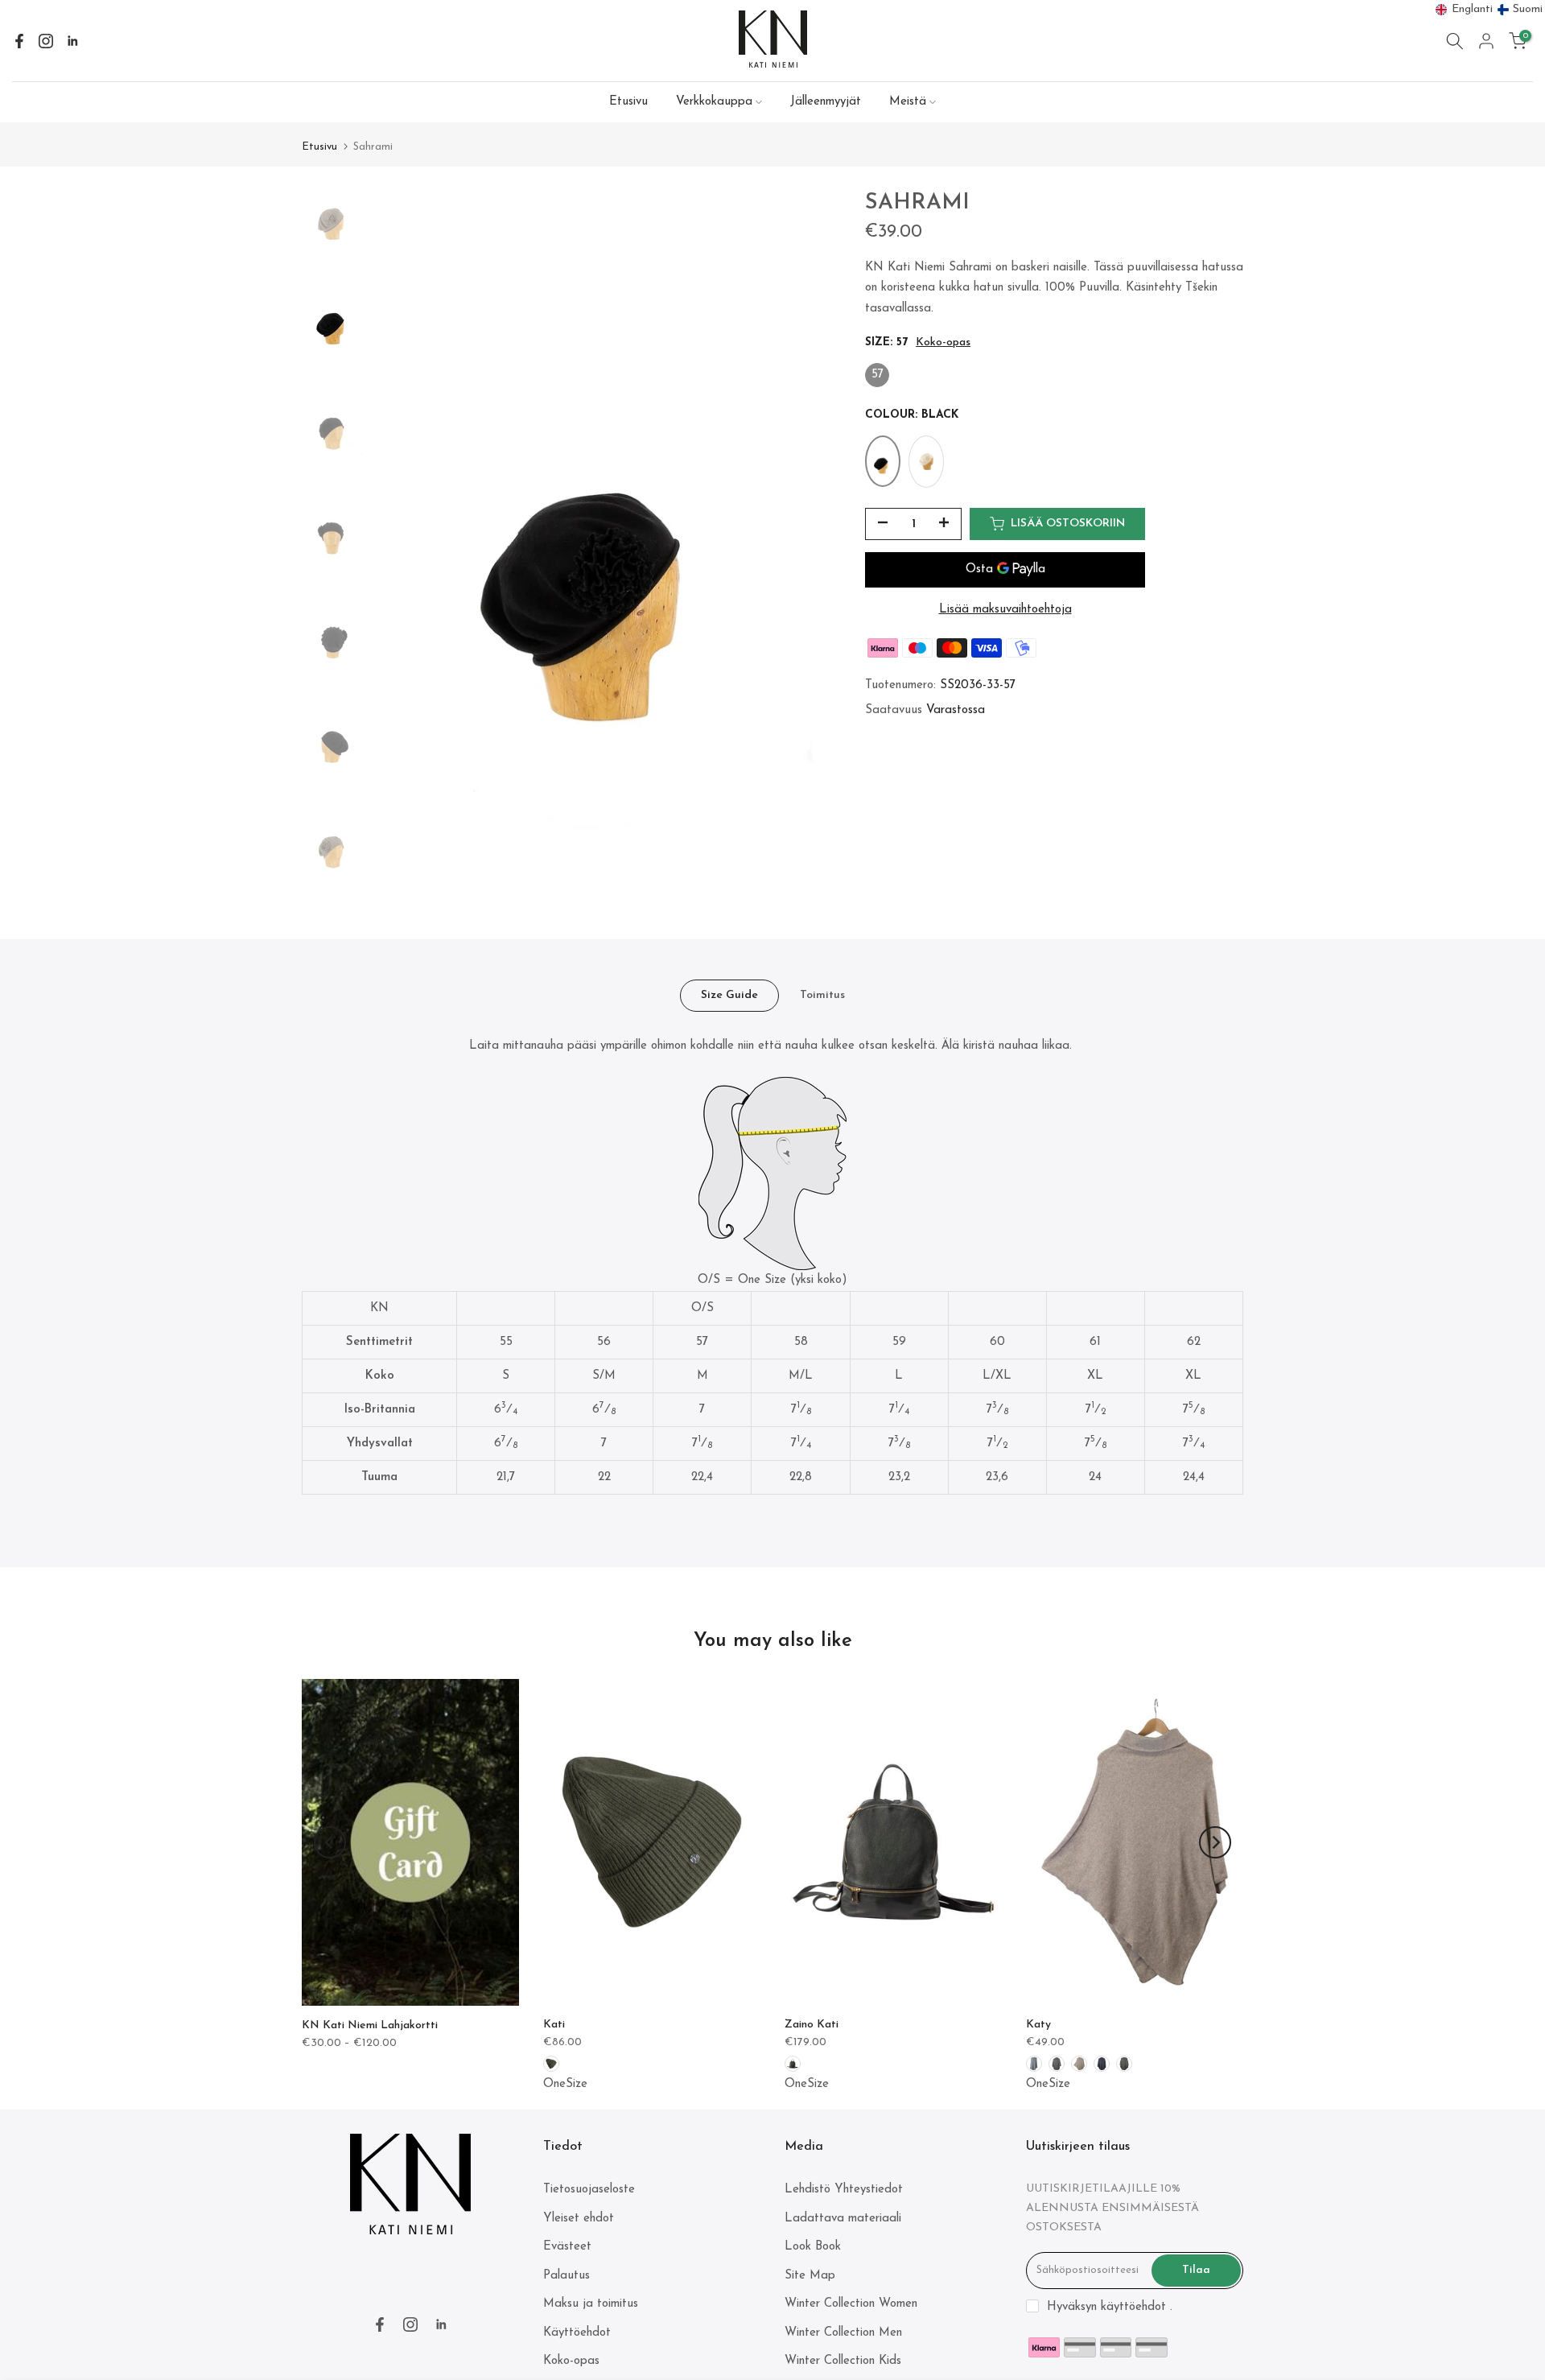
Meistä (908, 102)
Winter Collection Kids (843, 2361)
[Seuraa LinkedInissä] (72, 41)
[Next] (1215, 1842)
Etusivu (628, 102)
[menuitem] (1465, 10)
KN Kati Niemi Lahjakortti (370, 2025)
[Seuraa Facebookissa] (19, 41)
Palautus (566, 2276)
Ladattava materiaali (843, 2219)
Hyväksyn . (1110, 2307)
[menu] (1489, 10)
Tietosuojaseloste (589, 2190)
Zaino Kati (812, 2025)
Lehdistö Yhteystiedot (844, 2190)
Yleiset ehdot (579, 2219)
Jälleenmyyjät (826, 102)
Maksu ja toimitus (591, 2304)
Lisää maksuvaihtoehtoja (1005, 610)
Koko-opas (943, 343)
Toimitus (822, 995)
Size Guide (729, 995)
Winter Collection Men (843, 2333)
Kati (554, 2025)
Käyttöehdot (577, 2333)
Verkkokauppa (714, 102)
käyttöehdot (1133, 2307)
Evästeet (567, 2247)
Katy (1038, 2025)
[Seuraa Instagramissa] (46, 41)
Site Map (810, 2276)
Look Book (813, 2247)
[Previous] (330, 1842)
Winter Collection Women (851, 2304)
